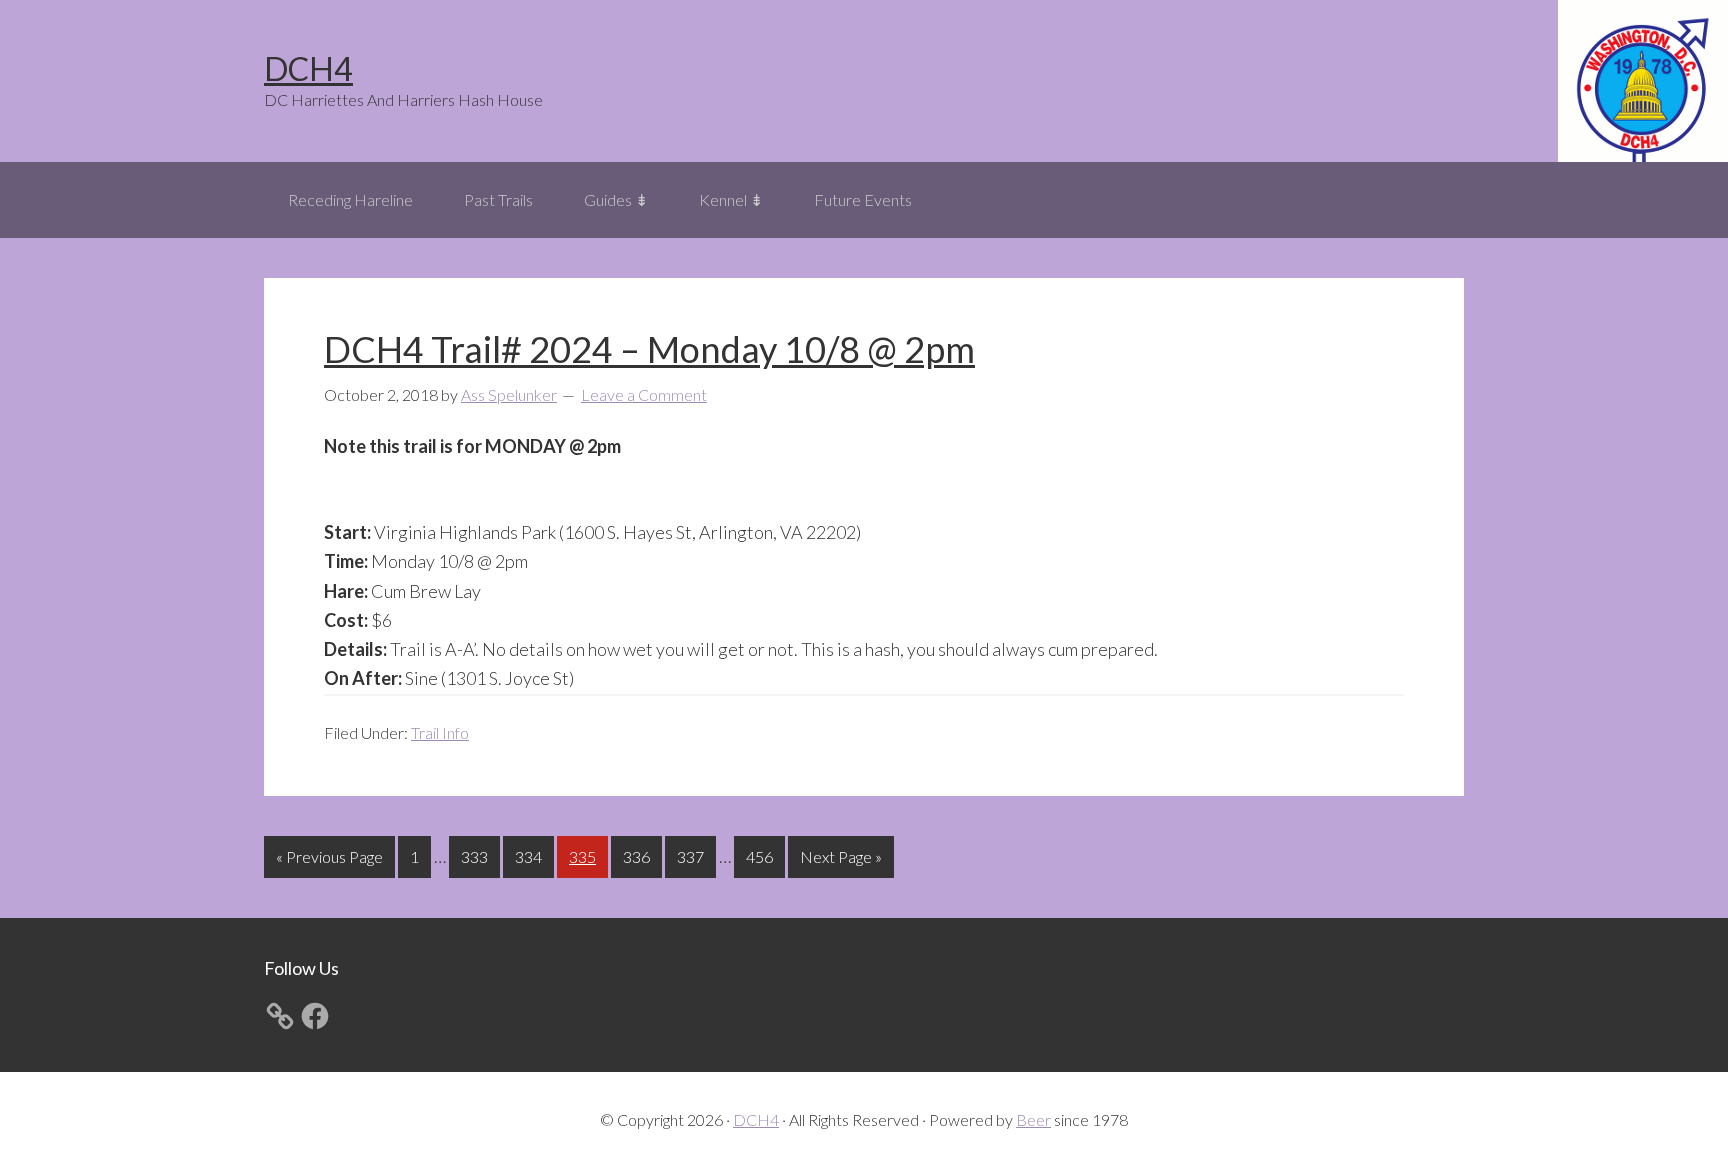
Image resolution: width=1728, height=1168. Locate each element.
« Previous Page (329, 862)
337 (693, 856)
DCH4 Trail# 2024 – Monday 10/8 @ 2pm (649, 349)
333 (477, 856)
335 (585, 856)
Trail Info (440, 732)
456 (762, 856)
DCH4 (308, 68)
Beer (1033, 1119)
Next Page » (840, 862)
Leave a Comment (644, 394)
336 (639, 856)
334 (531, 856)
